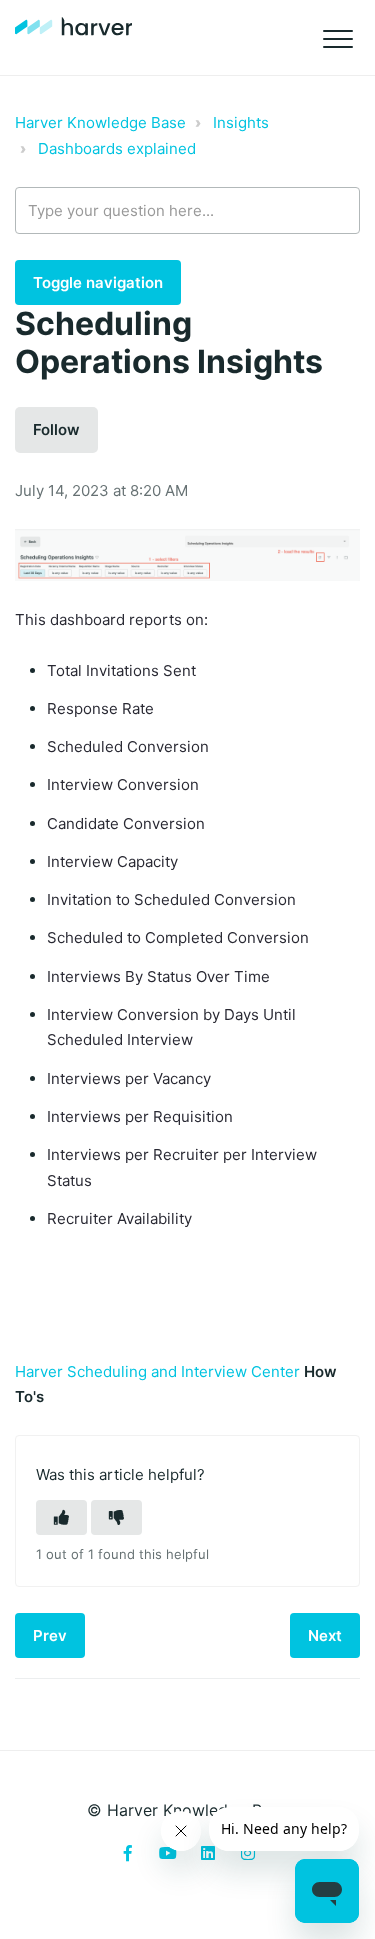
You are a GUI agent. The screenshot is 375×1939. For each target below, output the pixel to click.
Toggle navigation (98, 282)
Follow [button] (56, 429)
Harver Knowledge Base (100, 122)
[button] (337, 39)
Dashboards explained (117, 148)
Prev (50, 1635)
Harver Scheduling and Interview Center (157, 1371)
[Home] (73, 27)
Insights (241, 122)
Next (325, 1635)
